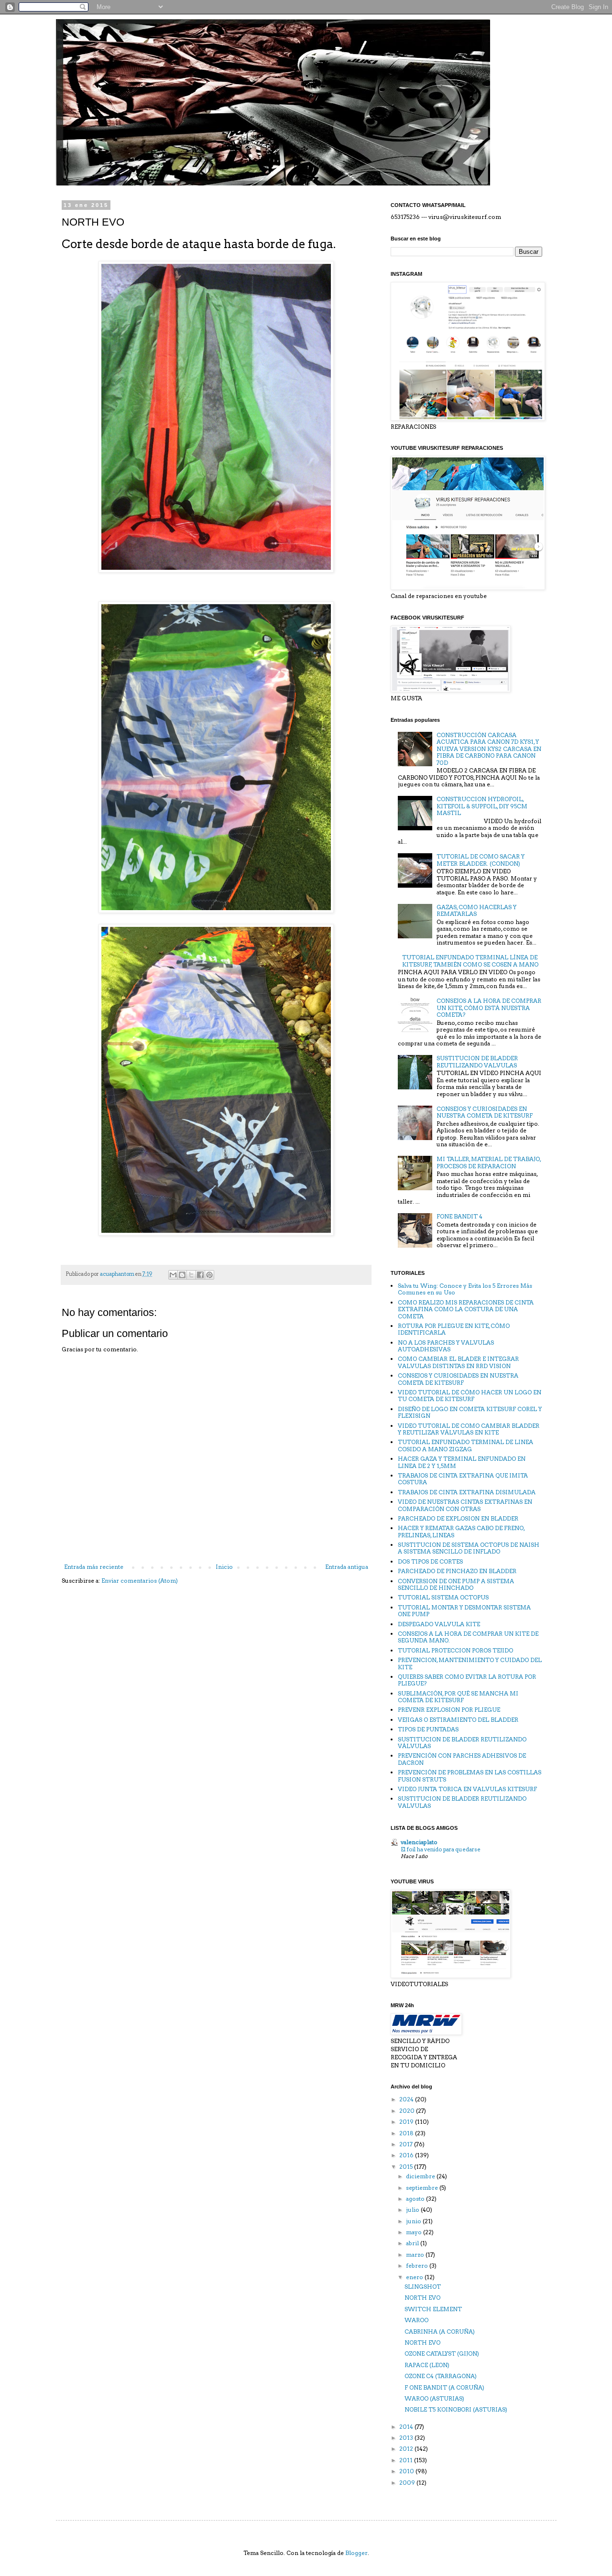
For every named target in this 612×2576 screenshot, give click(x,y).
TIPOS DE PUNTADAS (428, 1729)
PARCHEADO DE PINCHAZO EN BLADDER (457, 1571)
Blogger (356, 2553)
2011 (407, 2460)
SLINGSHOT (423, 2287)
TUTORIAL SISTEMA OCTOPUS (443, 1597)
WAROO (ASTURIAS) (434, 2398)
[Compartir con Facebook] (200, 1275)
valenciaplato (419, 1842)
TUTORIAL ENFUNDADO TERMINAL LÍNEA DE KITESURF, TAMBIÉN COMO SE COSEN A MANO (470, 961)
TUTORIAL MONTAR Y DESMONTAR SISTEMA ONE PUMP (464, 1611)
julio (413, 2210)
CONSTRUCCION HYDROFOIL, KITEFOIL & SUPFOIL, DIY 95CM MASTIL (482, 806)
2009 (408, 2483)
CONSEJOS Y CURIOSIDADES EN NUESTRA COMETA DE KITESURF (485, 1112)
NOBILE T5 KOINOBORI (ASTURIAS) (456, 2409)
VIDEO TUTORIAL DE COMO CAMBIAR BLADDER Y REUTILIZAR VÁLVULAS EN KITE (469, 1429)
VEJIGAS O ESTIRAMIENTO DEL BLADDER (458, 1720)
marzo (416, 2255)
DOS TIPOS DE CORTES (430, 1561)
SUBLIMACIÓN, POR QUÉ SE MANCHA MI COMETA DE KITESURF (458, 1697)
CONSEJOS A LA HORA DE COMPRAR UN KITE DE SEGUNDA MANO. (468, 1637)
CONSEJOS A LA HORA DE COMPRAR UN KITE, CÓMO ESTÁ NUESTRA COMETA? (489, 1008)
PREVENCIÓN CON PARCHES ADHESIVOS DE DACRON (462, 1759)
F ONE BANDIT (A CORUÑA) (444, 2387)
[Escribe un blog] (182, 1275)
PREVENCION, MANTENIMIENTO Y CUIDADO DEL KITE (470, 1663)
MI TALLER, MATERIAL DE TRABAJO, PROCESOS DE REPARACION (489, 1162)
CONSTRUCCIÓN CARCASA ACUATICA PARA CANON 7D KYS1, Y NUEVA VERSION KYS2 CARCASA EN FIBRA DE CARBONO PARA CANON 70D (489, 749)
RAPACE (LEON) (427, 2365)
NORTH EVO (422, 2298)
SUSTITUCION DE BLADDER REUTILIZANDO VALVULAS (477, 1061)
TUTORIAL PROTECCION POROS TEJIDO (455, 1650)
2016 (407, 2155)
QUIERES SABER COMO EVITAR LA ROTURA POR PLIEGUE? (467, 1680)
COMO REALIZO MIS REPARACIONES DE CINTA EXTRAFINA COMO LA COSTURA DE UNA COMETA (466, 1309)
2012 (407, 2449)
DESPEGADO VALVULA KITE (439, 1624)
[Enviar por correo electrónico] (173, 1275)
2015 (407, 2167)
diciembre (421, 2176)
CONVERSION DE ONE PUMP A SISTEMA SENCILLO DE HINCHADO (456, 1584)
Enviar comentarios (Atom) (140, 1581)
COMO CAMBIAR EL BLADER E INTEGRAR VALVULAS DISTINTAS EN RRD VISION (458, 1362)
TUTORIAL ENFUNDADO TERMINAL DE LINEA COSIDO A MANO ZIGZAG (465, 1445)
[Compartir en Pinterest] (209, 1275)
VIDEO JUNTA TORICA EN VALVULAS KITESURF (467, 1789)
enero (415, 2277)
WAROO (416, 2320)
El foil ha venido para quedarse (441, 1849)
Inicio (224, 1567)
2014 (407, 2427)
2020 (408, 2111)
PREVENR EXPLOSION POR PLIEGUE (449, 1710)
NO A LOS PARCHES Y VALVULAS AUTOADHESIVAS (446, 1346)
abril (413, 2243)
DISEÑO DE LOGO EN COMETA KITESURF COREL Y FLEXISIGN (470, 1412)
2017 (407, 2144)
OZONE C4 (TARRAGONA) (441, 2376)
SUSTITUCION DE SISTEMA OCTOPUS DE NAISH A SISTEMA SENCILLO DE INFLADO (469, 1548)
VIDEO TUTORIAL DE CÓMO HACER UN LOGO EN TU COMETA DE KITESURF (470, 1396)
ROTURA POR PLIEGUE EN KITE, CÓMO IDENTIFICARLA (454, 1329)
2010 (407, 2471)
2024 (407, 2099)
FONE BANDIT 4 (459, 1216)
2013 (407, 2438)
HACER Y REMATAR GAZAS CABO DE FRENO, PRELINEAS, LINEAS (461, 1531)
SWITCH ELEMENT (433, 2309)
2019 (407, 2122)
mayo (415, 2232)
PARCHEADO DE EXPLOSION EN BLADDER (458, 1518)
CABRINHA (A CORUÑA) (440, 2331)
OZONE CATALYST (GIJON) (442, 2353)
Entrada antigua (347, 1567)
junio (414, 2221)
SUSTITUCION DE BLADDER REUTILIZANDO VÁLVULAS (462, 1743)
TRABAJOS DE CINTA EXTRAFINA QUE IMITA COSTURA (463, 1479)
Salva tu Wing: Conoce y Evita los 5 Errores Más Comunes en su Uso (465, 1289)
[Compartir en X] (191, 1275)
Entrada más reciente (94, 1567)
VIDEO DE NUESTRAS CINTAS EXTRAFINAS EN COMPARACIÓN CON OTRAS (465, 1505)
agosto (416, 2199)
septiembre (423, 2188)
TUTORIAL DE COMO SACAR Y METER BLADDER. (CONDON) (481, 860)
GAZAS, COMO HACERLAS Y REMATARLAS (476, 910)
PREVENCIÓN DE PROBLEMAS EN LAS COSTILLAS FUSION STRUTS (470, 1776)
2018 (407, 2133)
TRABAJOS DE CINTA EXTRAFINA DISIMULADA (467, 1492)
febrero (418, 2266)
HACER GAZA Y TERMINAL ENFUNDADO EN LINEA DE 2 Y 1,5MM (462, 1462)
